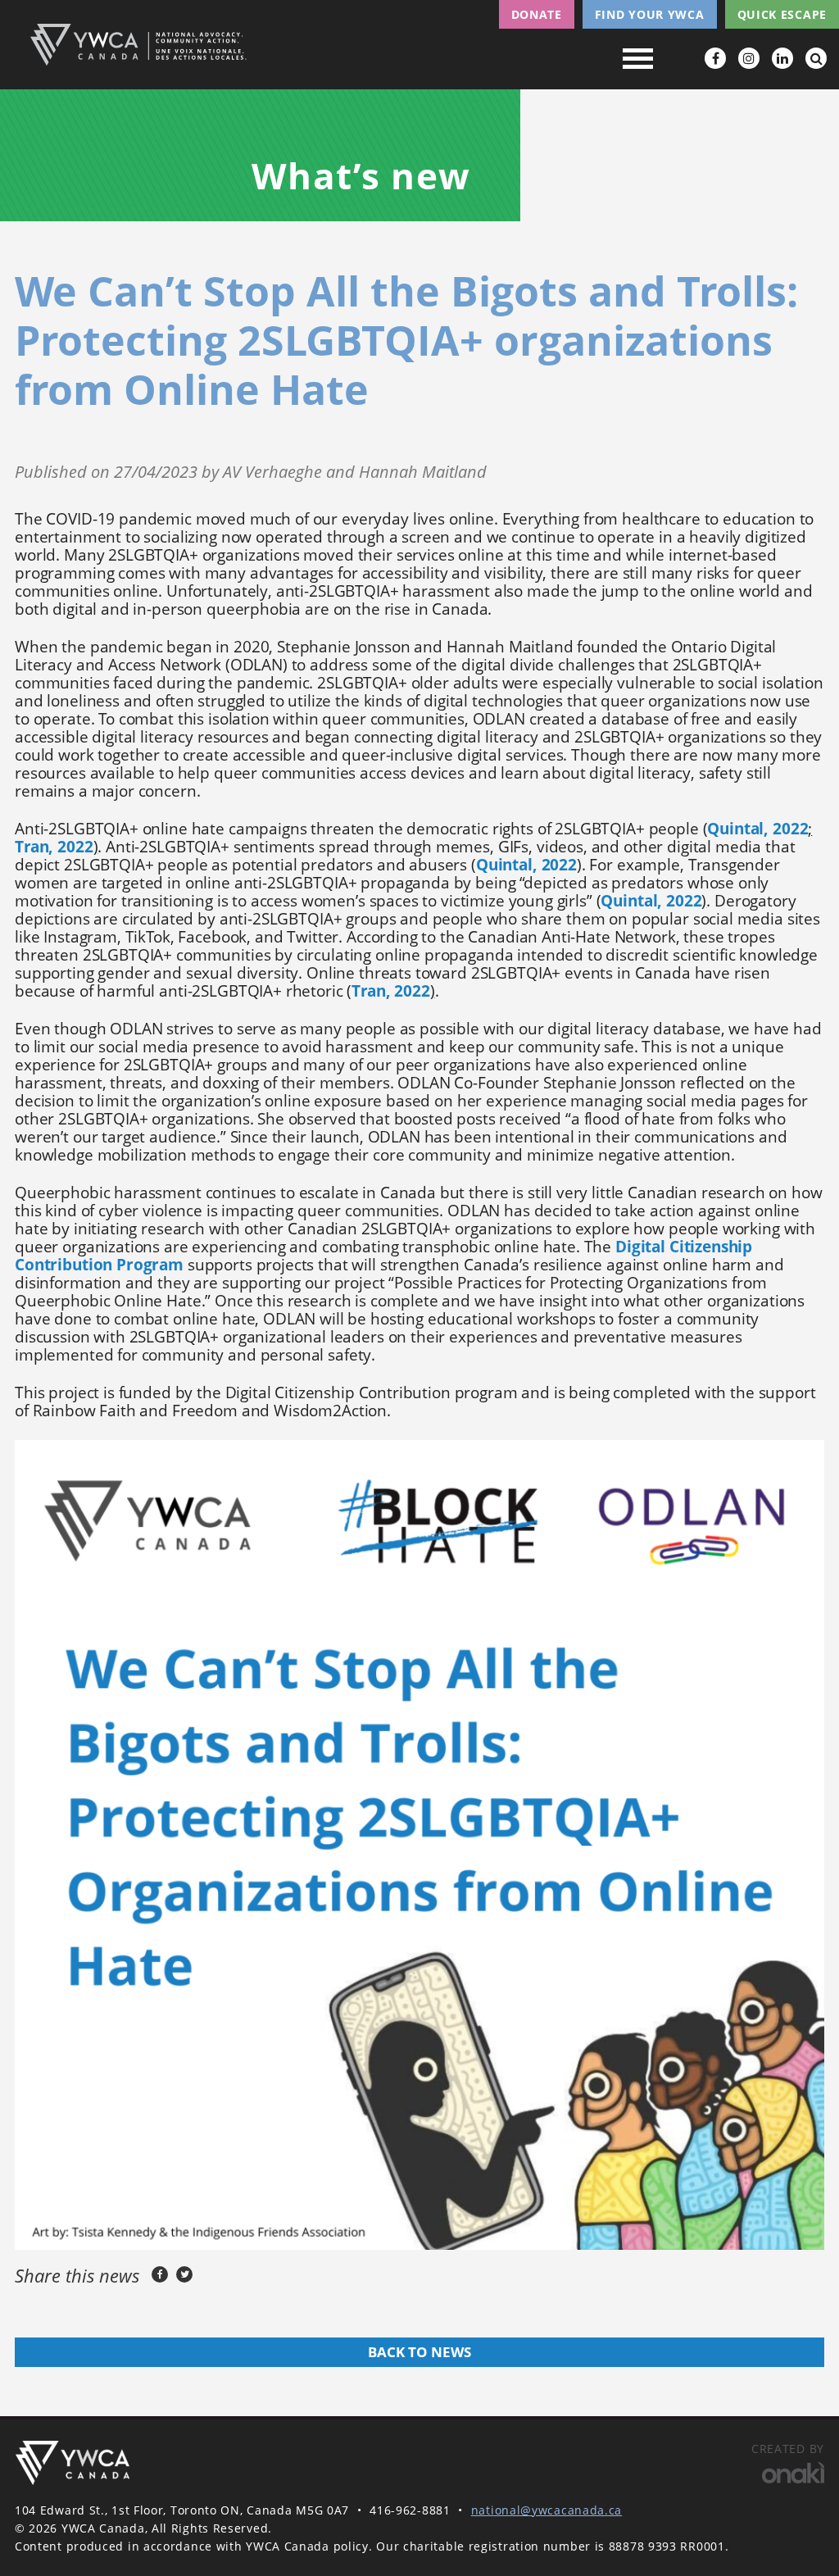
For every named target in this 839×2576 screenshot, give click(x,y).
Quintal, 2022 (757, 829)
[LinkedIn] (782, 58)
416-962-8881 (410, 2510)
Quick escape (782, 14)
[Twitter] (184, 2274)
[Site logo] (138, 45)
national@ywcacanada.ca (546, 2510)
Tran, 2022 (54, 847)
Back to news (419, 2352)
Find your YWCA (650, 14)
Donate (537, 14)
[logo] (72, 2462)
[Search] (816, 58)
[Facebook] (715, 58)
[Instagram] (749, 58)
